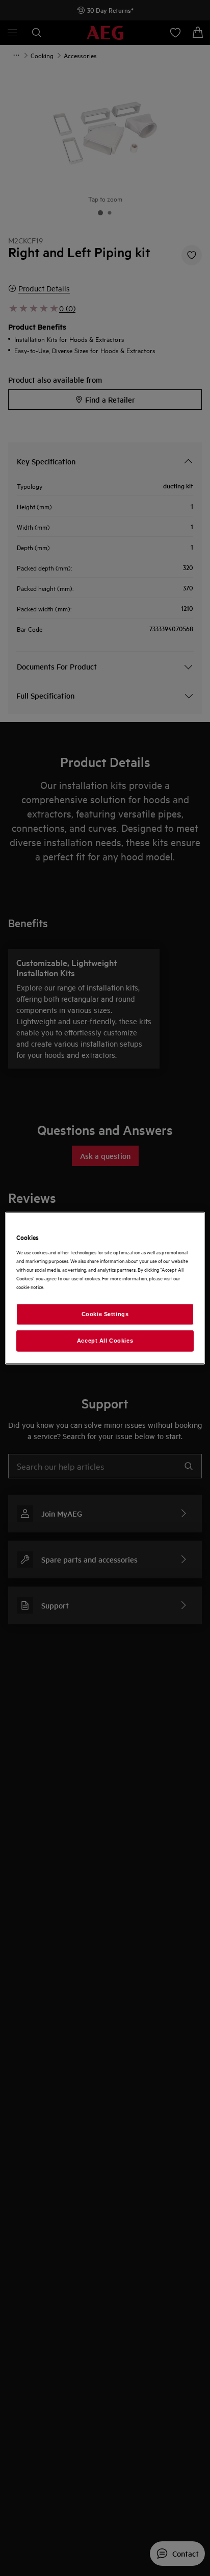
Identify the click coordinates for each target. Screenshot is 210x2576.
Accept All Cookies (105, 1340)
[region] (105, 1288)
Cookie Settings (105, 1314)
